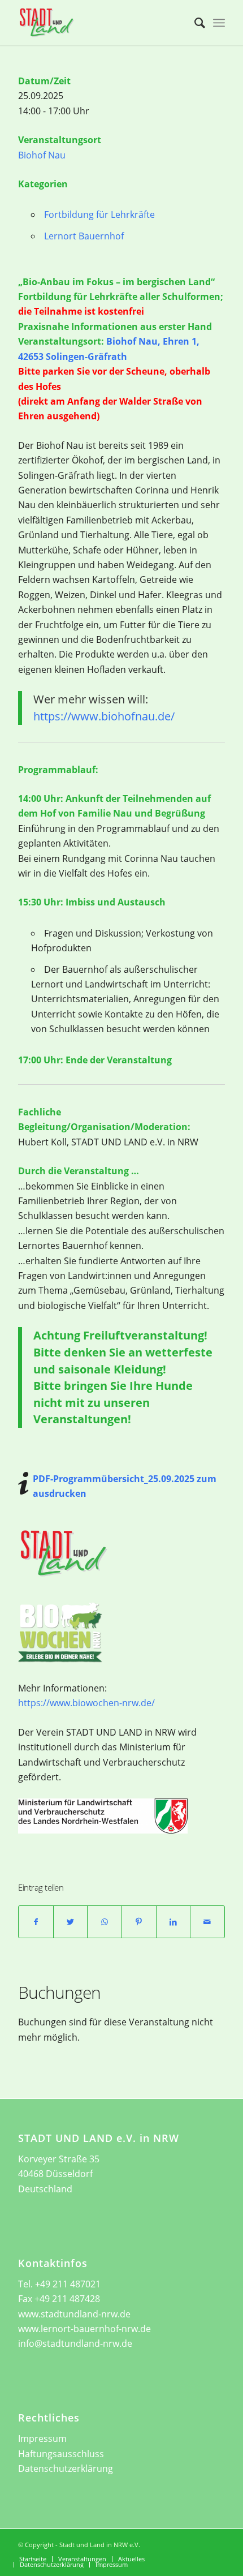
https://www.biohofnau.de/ (104, 716)
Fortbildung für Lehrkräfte (99, 214)
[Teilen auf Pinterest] (139, 1922)
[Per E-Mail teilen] (207, 1922)
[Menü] (219, 23)
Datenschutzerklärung (66, 2468)
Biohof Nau (42, 155)
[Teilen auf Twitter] (71, 1922)
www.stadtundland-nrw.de (74, 2314)
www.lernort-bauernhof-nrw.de (84, 2329)
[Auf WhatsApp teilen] (105, 1922)
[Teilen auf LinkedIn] (173, 1922)
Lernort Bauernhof (84, 236)
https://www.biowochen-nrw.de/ (86, 1703)
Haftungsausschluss (61, 2454)
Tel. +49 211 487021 (59, 2284)
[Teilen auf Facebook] (36, 1922)
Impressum (42, 2438)
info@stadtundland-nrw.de (75, 2343)
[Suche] (194, 23)
